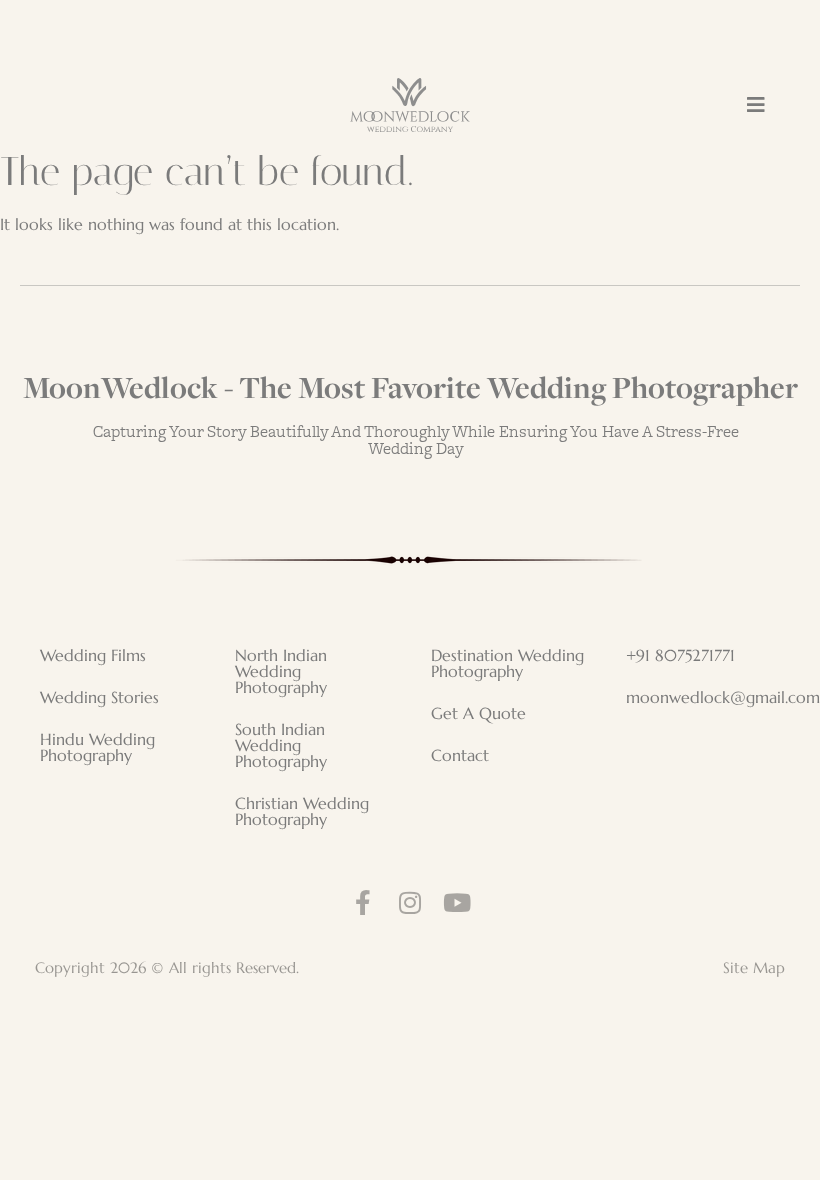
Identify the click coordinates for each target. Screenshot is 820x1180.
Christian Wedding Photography (302, 811)
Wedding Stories (99, 697)
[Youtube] (457, 902)
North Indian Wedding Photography (281, 671)
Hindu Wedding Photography (97, 747)
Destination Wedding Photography (507, 663)
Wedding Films (93, 655)
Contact (460, 755)
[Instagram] (410, 902)
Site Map (754, 967)
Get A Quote (478, 713)
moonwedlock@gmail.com (713, 697)
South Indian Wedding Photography (281, 745)
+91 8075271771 (680, 655)
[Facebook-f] (363, 902)
